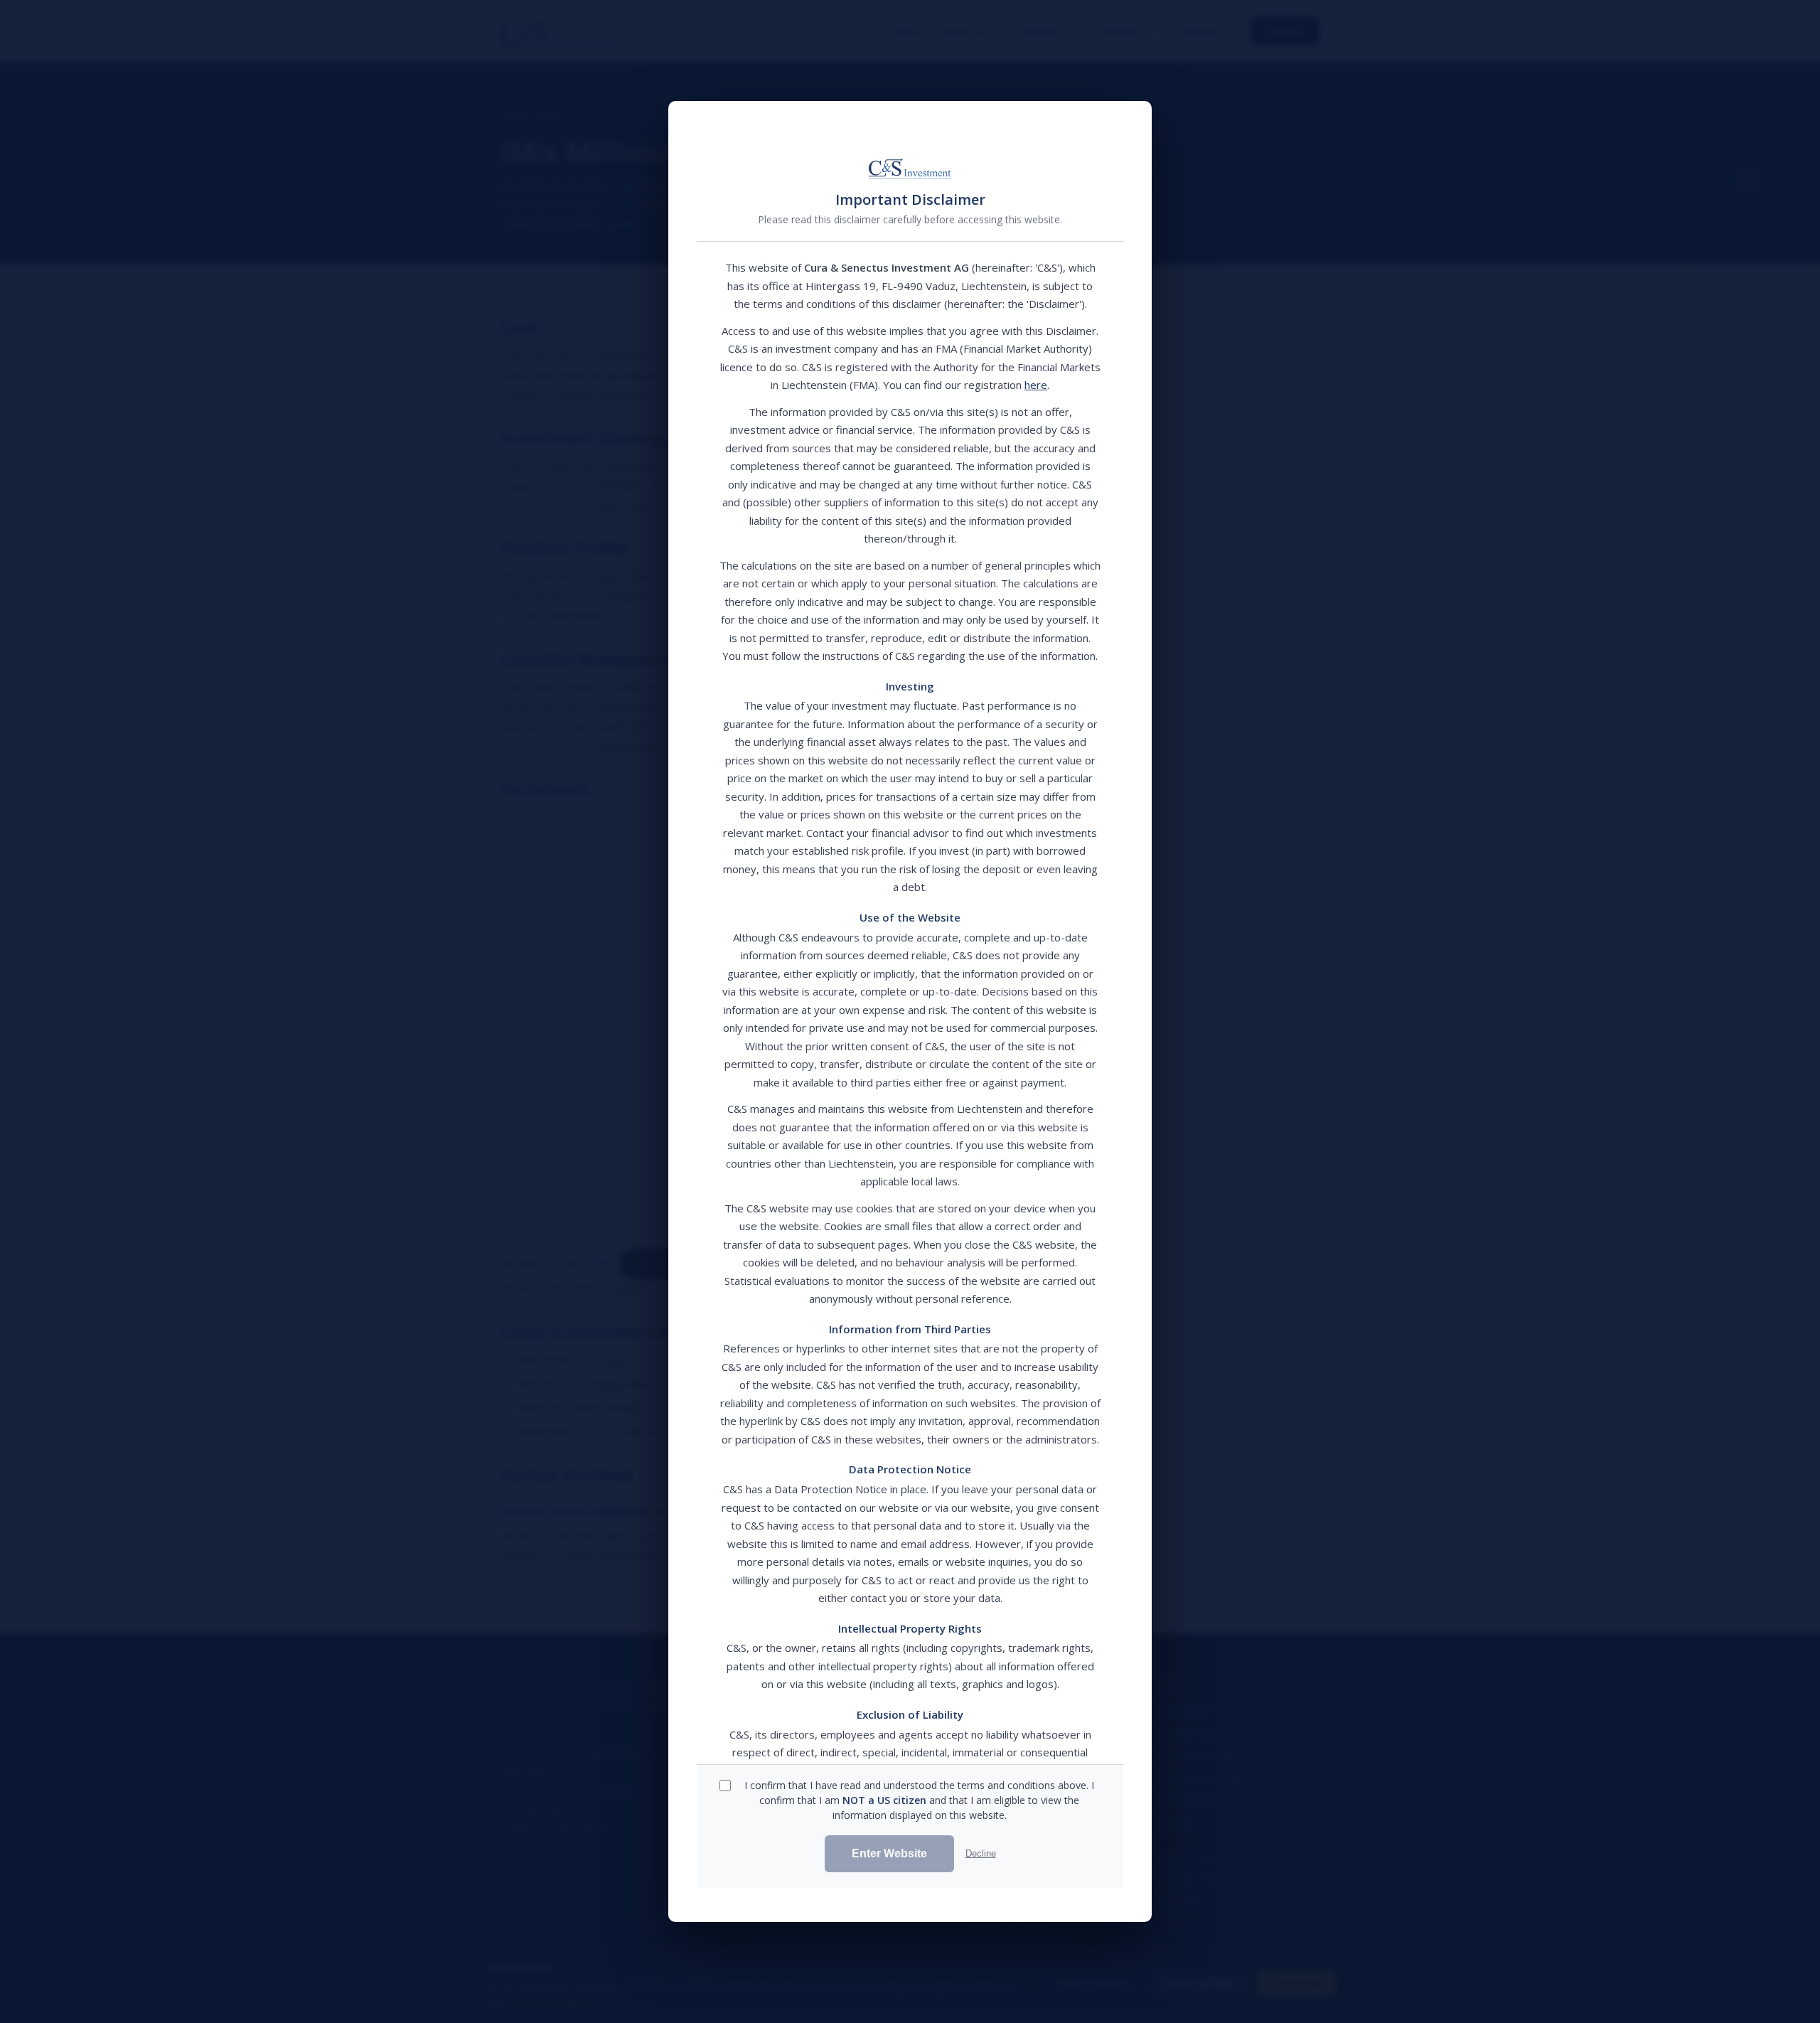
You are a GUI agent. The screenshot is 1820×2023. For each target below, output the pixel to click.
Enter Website (889, 1853)
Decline (981, 1853)
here (1036, 385)
